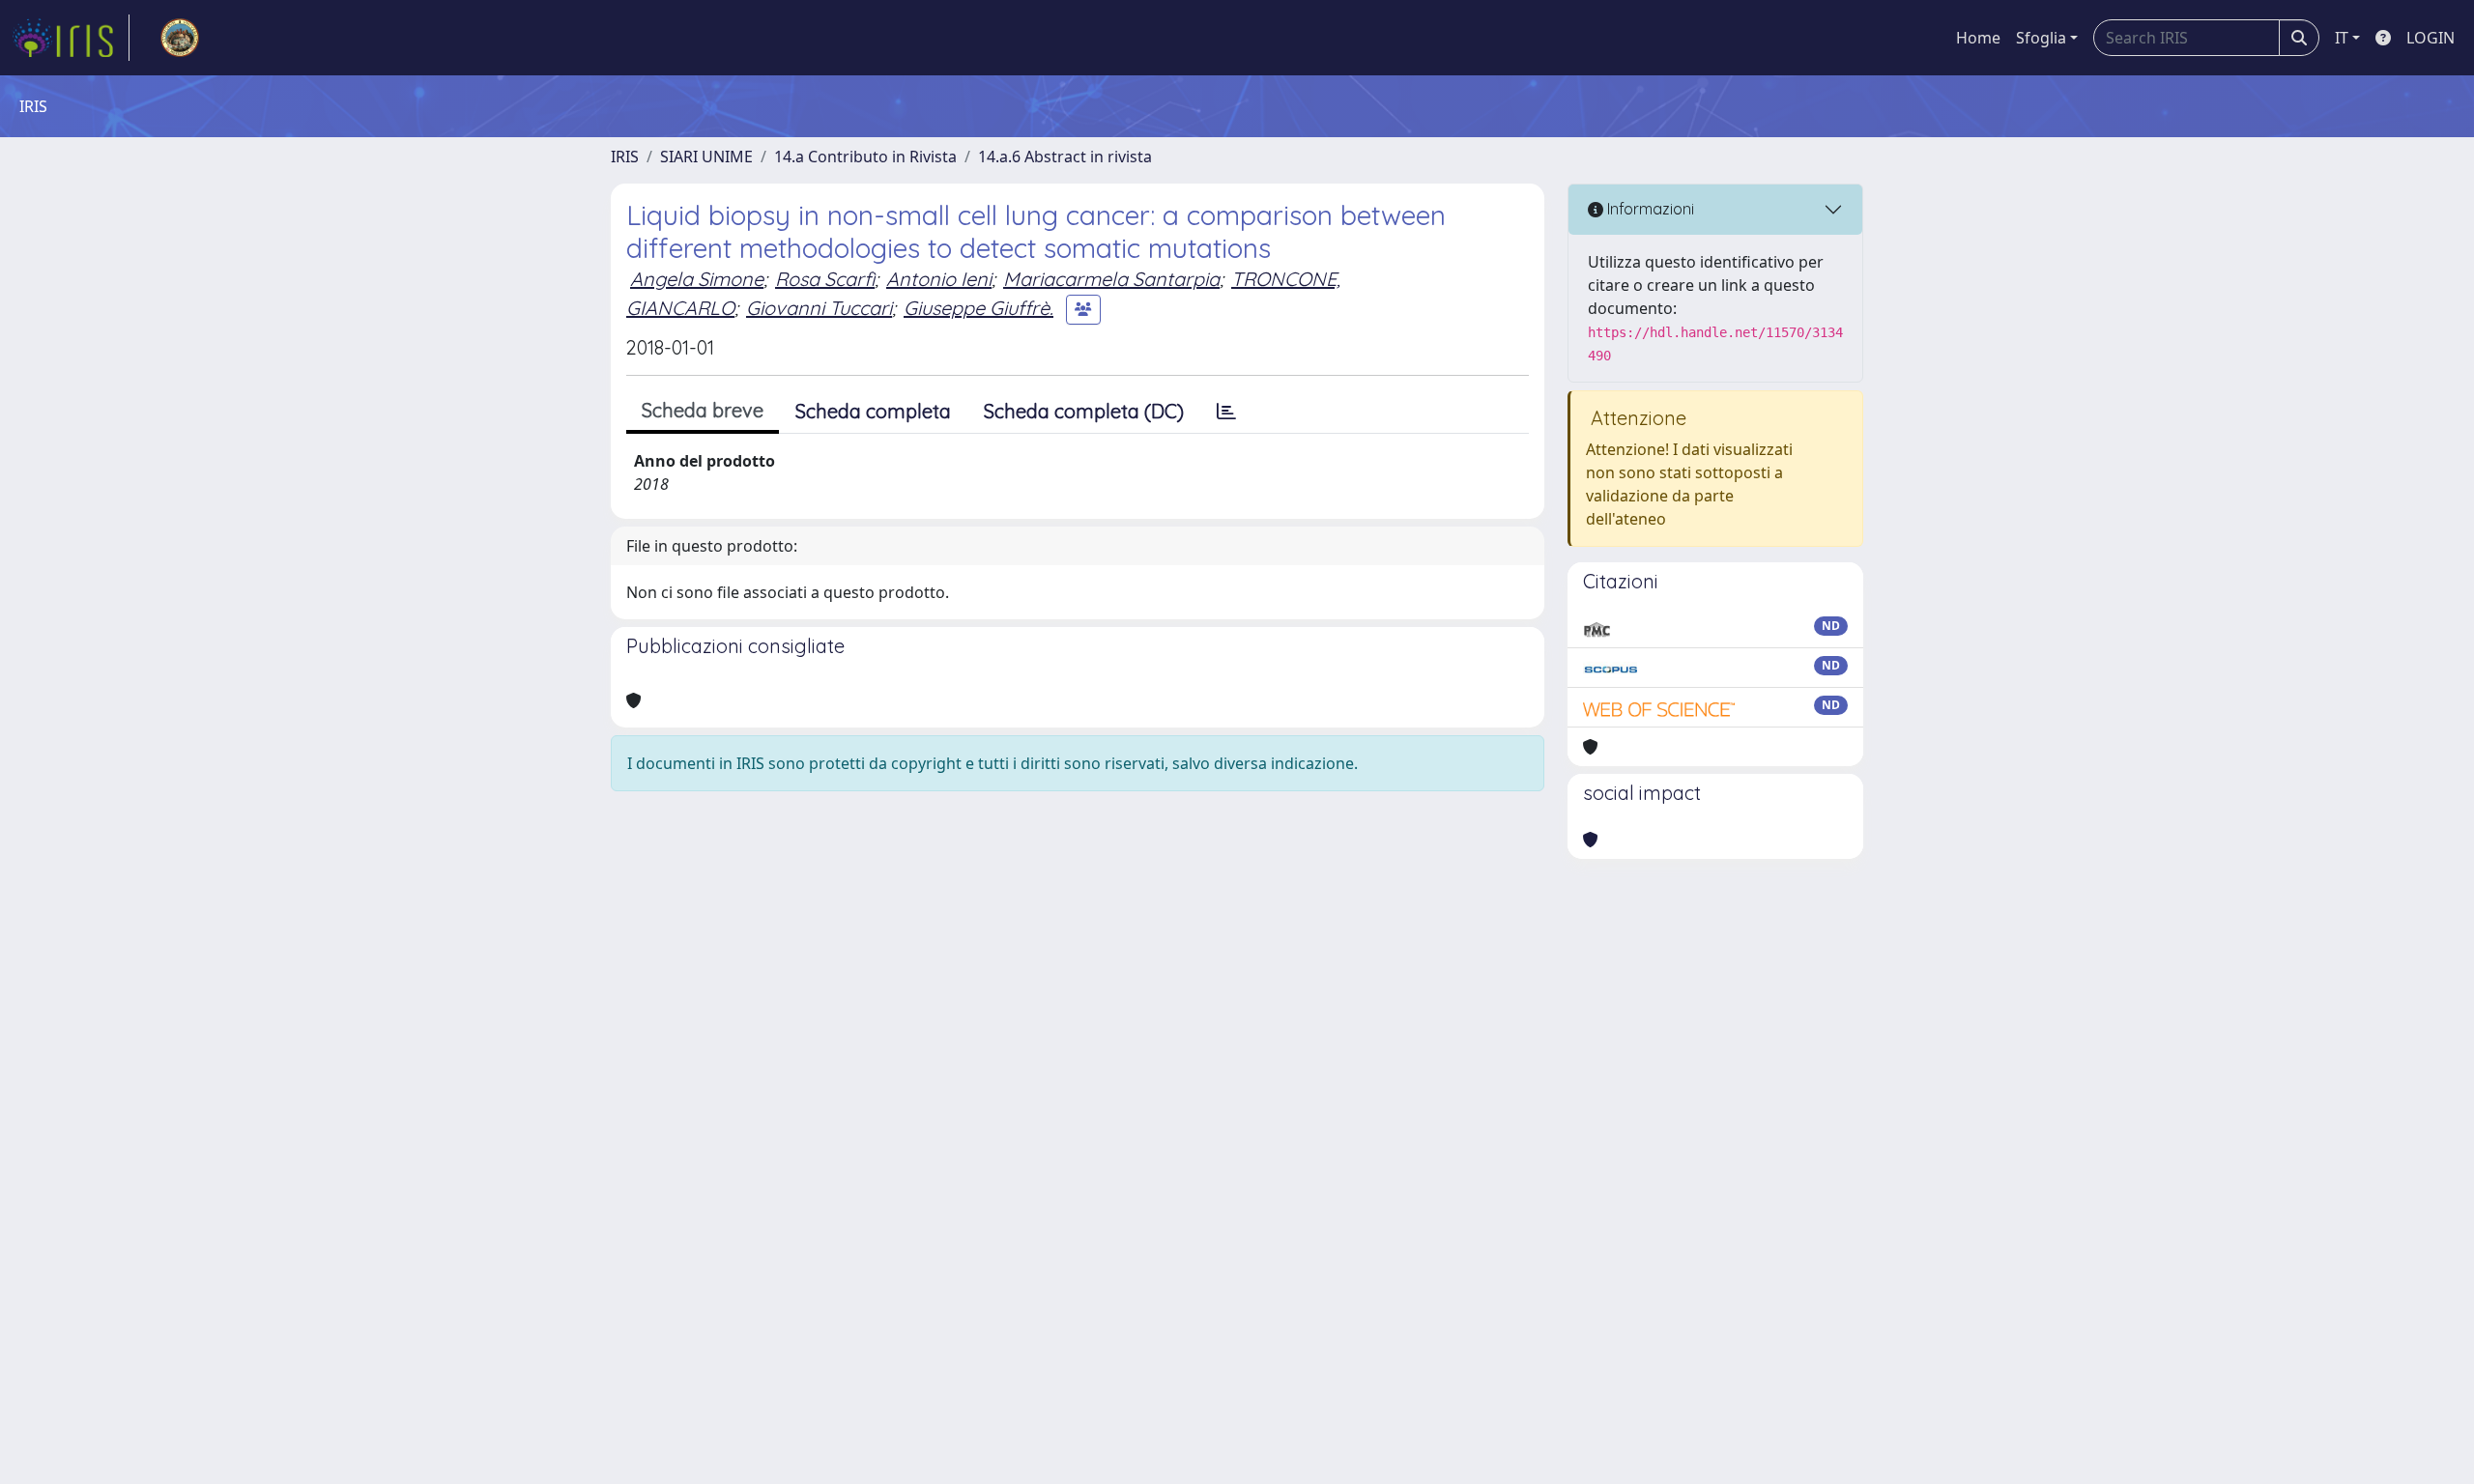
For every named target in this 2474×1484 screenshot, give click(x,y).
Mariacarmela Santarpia (1111, 279)
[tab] (1226, 412)
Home (1978, 38)
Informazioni (1649, 209)
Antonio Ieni (939, 279)
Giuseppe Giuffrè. (978, 308)
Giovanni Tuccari (819, 308)
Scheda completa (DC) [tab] (1084, 411)
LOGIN (2431, 38)
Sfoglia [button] (2041, 38)
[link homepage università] (180, 38)
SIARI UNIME (706, 157)
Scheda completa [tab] (873, 411)
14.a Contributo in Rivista (865, 157)
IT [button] (2342, 38)
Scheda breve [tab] (703, 410)
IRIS (625, 157)
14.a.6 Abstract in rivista (1065, 157)
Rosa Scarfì (825, 279)
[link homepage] (71, 38)
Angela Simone (697, 279)
